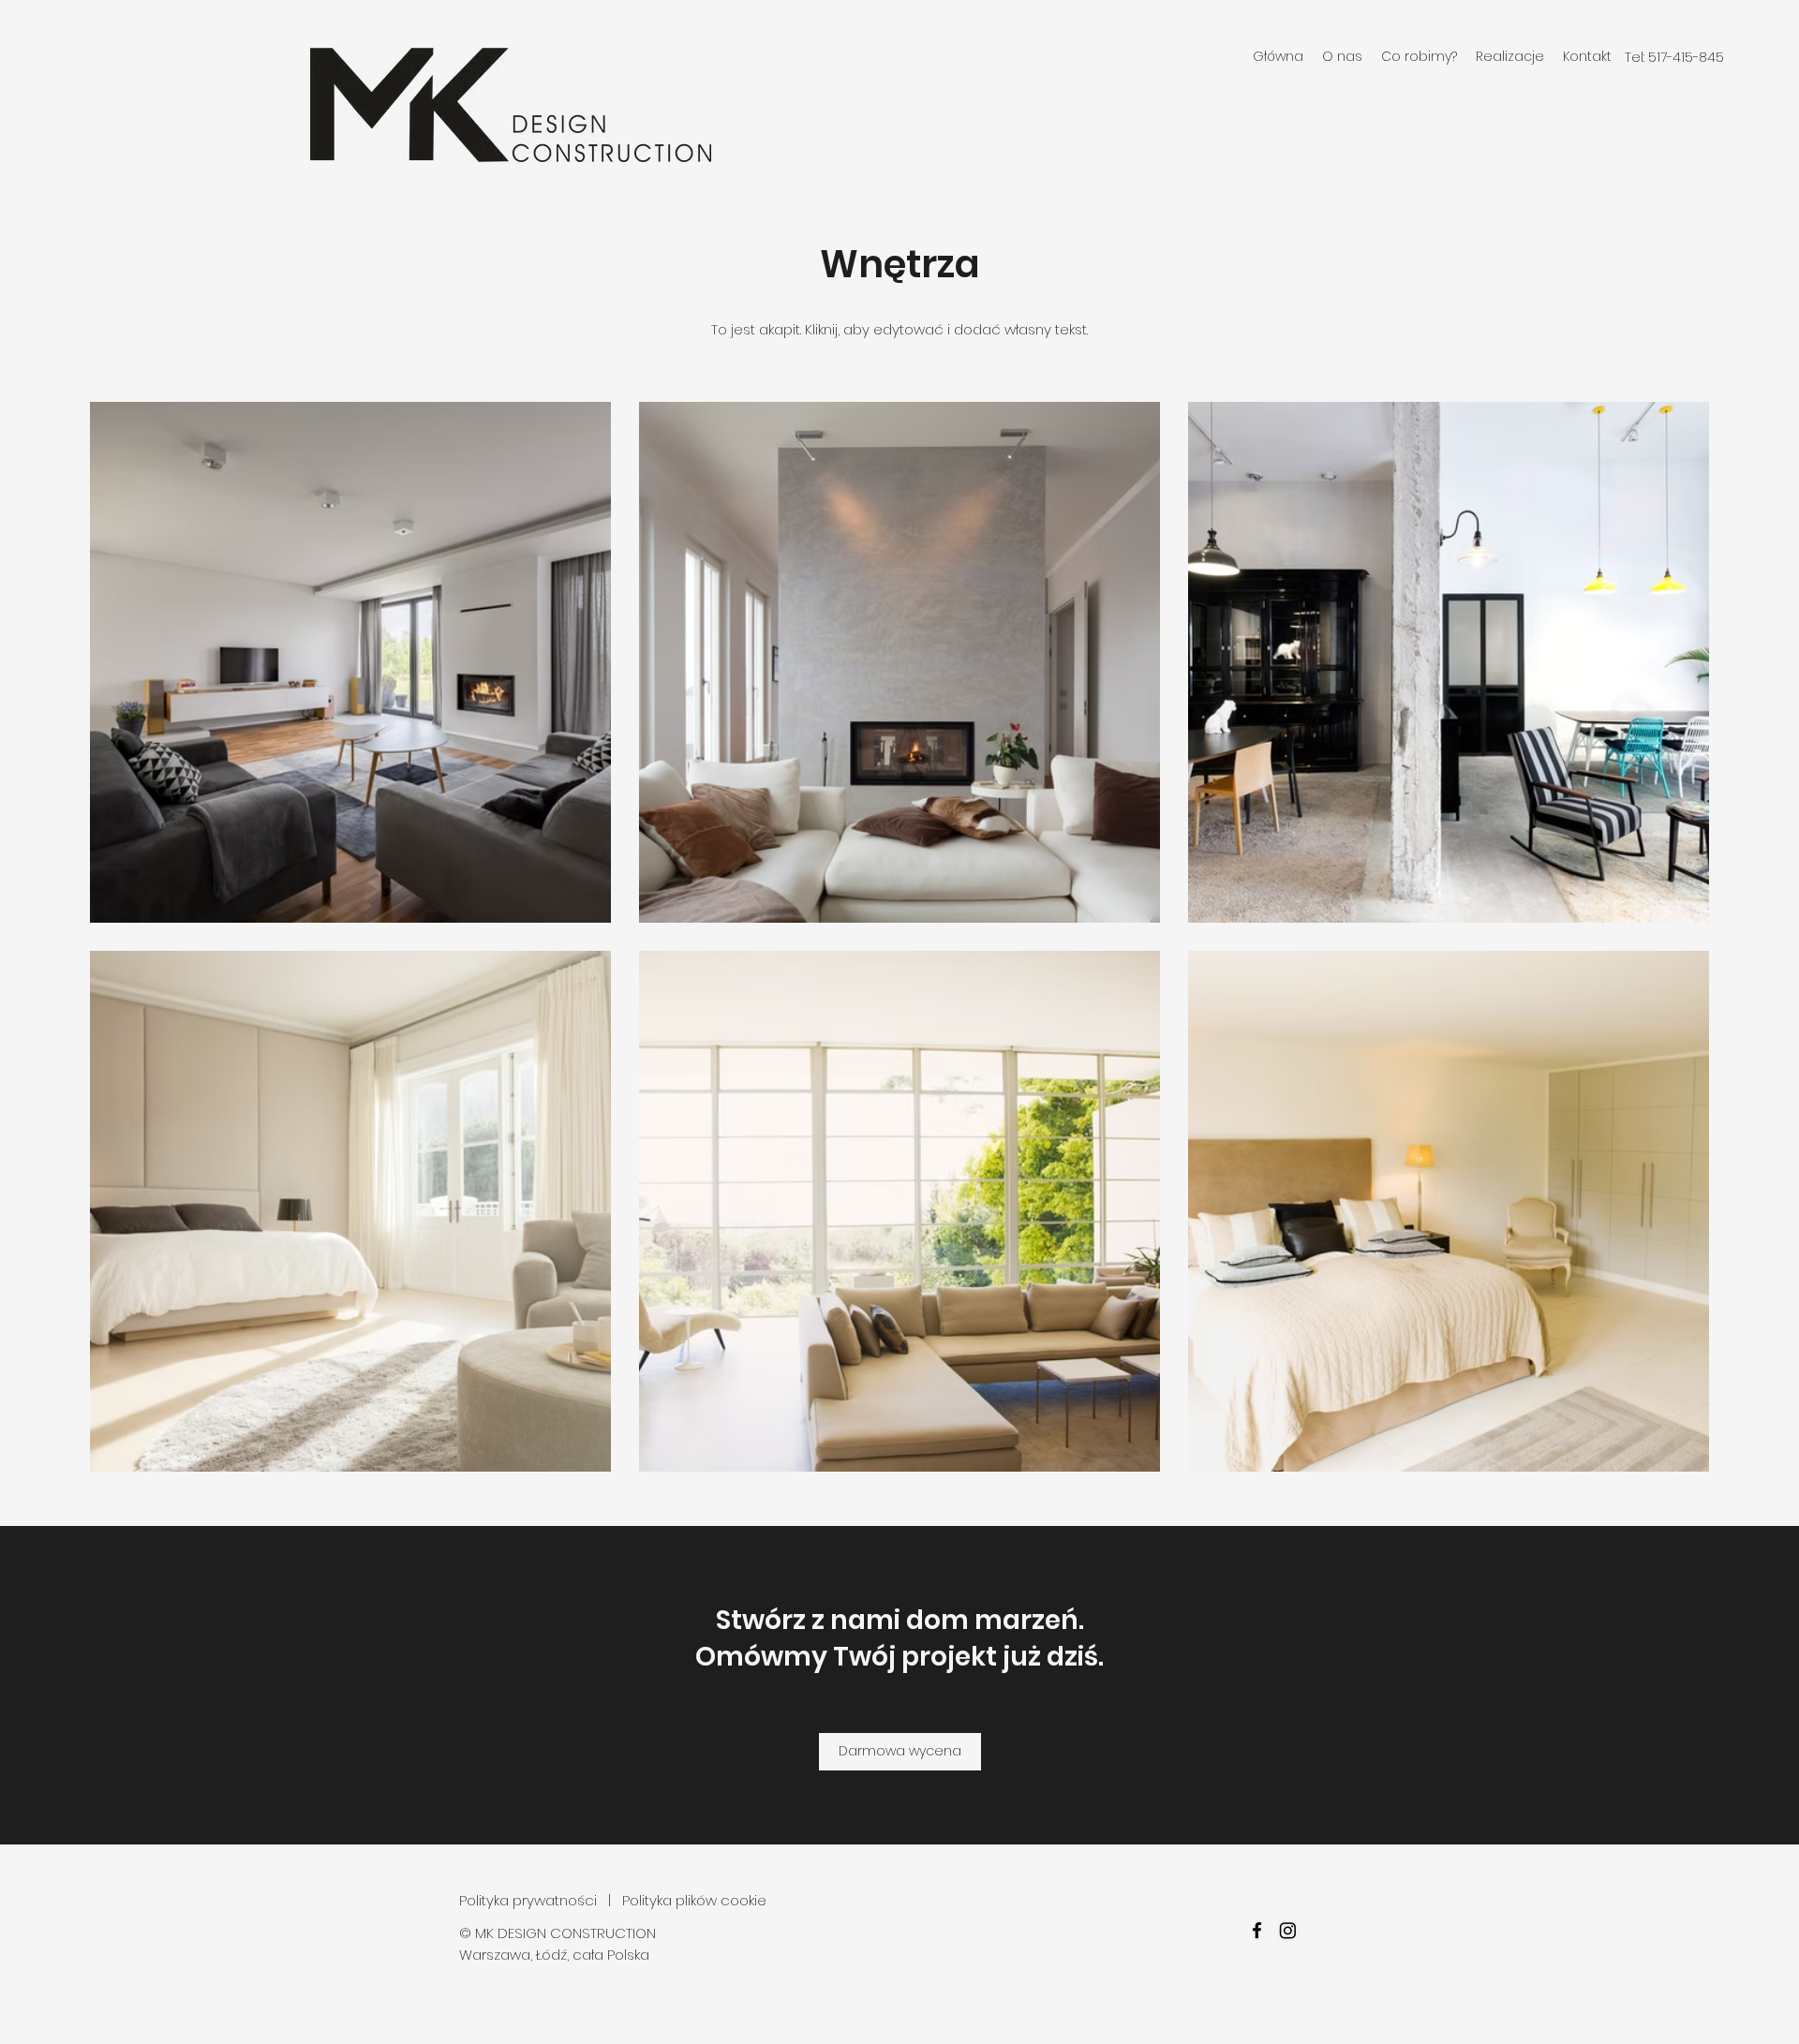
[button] (1419, 57)
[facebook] (1257, 1930)
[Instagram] (1288, 1930)
